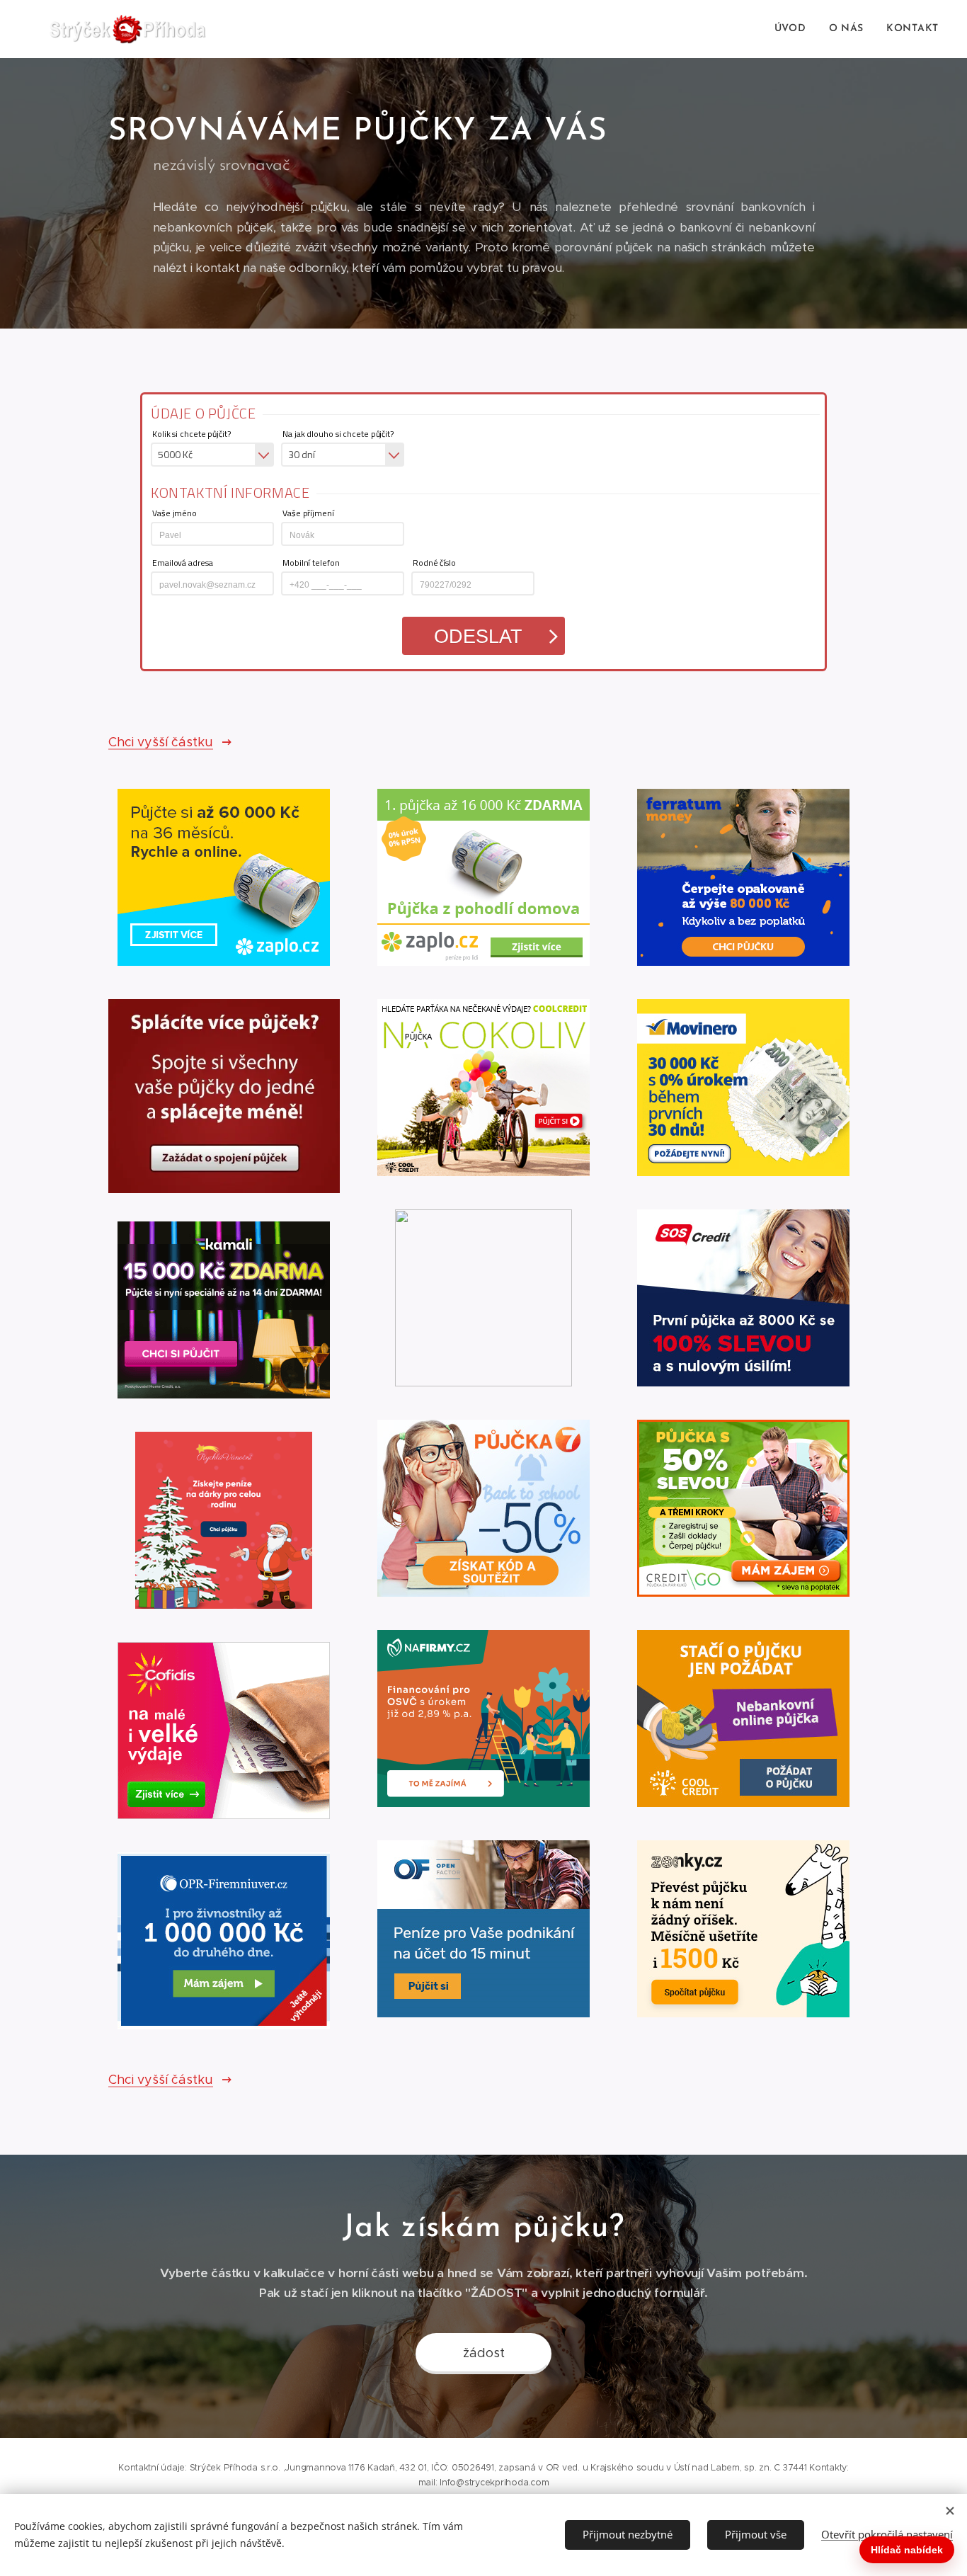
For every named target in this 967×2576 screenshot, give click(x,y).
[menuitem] (794, 29)
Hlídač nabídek (907, 2550)
